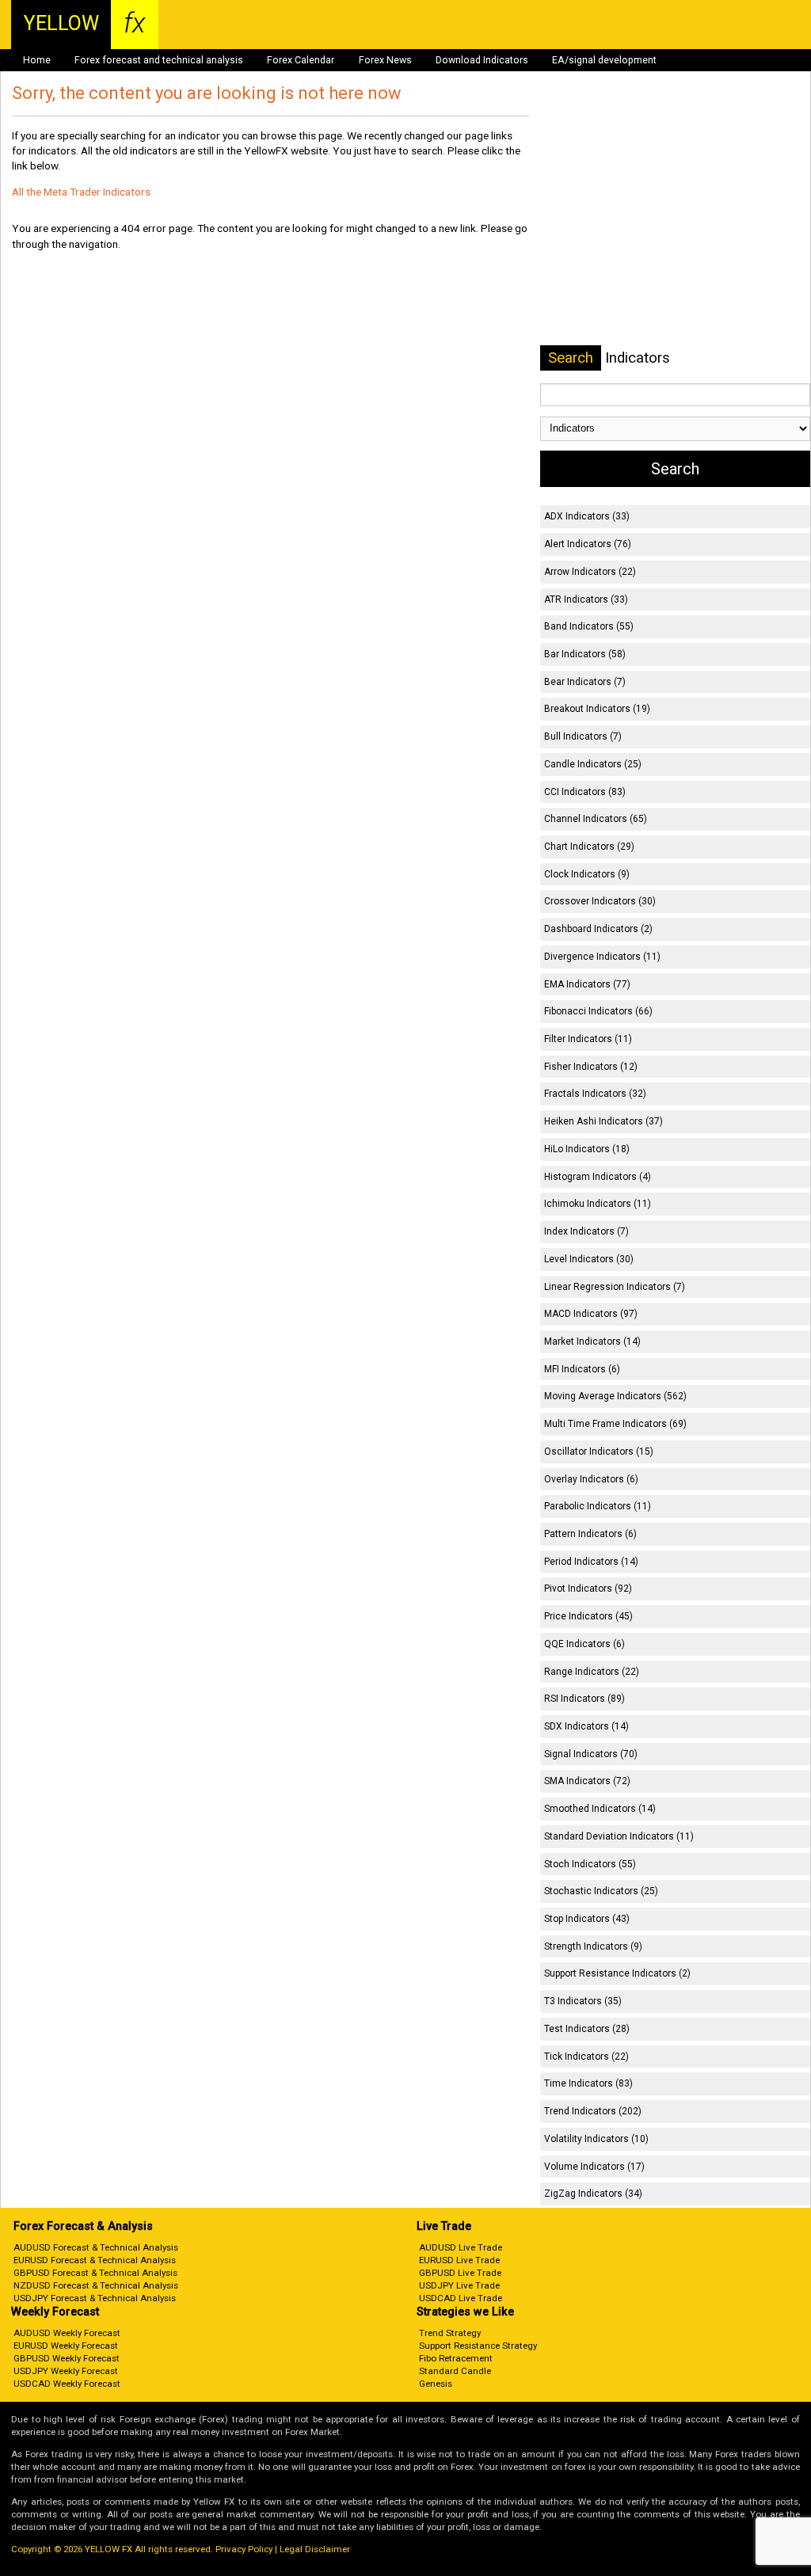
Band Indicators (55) (589, 626)
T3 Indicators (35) (583, 2001)
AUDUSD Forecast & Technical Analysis (96, 2247)
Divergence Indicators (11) (602, 957)
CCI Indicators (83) (585, 792)
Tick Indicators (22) (586, 2057)
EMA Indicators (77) (587, 984)
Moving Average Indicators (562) (615, 1396)
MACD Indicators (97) (591, 1314)
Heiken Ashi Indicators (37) (603, 1121)
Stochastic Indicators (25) (601, 1891)
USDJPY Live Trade (459, 2285)
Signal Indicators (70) (591, 1754)
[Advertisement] (676, 205)
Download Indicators (482, 60)
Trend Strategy (450, 2333)
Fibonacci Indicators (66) (598, 1011)
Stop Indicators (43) (587, 1919)
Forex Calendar (301, 60)
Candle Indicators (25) (593, 764)
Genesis (436, 2384)
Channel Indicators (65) (596, 819)
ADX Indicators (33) (587, 516)
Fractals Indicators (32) (595, 1094)
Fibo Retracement (456, 2358)
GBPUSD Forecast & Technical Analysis (95, 2273)
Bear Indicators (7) (585, 682)
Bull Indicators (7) (583, 736)
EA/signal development (604, 60)
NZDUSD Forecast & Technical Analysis (96, 2285)
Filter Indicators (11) (588, 1039)
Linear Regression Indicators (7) (615, 1287)
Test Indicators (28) (587, 2029)
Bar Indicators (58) (585, 654)
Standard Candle (455, 2371)
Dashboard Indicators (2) (598, 929)
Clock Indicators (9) (587, 874)
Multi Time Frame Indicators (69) (615, 1424)
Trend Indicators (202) (593, 2111)
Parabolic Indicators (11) (598, 1506)
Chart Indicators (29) (589, 847)
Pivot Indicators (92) (588, 1589)
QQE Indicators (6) (584, 1644)
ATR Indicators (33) (586, 599)
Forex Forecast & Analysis (83, 2226)
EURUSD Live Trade (459, 2260)
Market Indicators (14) (592, 1341)
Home (37, 60)
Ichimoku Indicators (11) (598, 1204)
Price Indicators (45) (588, 1616)
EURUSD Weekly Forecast (66, 2346)
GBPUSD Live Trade (460, 2273)
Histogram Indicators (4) (598, 1177)
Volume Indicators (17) (594, 2167)
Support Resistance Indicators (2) (617, 1973)
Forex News (385, 60)
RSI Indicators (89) (584, 1699)
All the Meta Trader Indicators (81, 192)
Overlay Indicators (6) (591, 1479)
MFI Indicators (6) (582, 1369)
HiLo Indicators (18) (587, 1149)
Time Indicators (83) (588, 2083)
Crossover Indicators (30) (600, 901)
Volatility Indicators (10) (596, 2139)
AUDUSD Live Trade (461, 2247)
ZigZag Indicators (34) (593, 2194)
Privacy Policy (244, 2549)
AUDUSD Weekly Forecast (67, 2333)
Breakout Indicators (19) (597, 709)
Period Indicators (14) (591, 1562)
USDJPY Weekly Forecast (66, 2371)
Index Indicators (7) (586, 1231)
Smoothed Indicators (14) (600, 1809)
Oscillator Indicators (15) (599, 1452)
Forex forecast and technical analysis (159, 60)
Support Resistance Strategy (478, 2346)
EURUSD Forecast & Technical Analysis (95, 2260)
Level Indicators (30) (589, 1259)
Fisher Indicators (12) (591, 1067)
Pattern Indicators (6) (590, 1534)
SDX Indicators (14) (586, 1726)
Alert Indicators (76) (588, 544)
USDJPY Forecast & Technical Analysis (95, 2298)
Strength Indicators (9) (593, 1946)
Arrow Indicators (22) (590, 572)
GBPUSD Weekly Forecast (67, 2358)
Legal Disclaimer (315, 2549)
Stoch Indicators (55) (590, 1864)
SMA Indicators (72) (587, 1781)
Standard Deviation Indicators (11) (619, 1836)
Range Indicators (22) (592, 1672)
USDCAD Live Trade (461, 2298)
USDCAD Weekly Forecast (67, 2384)
